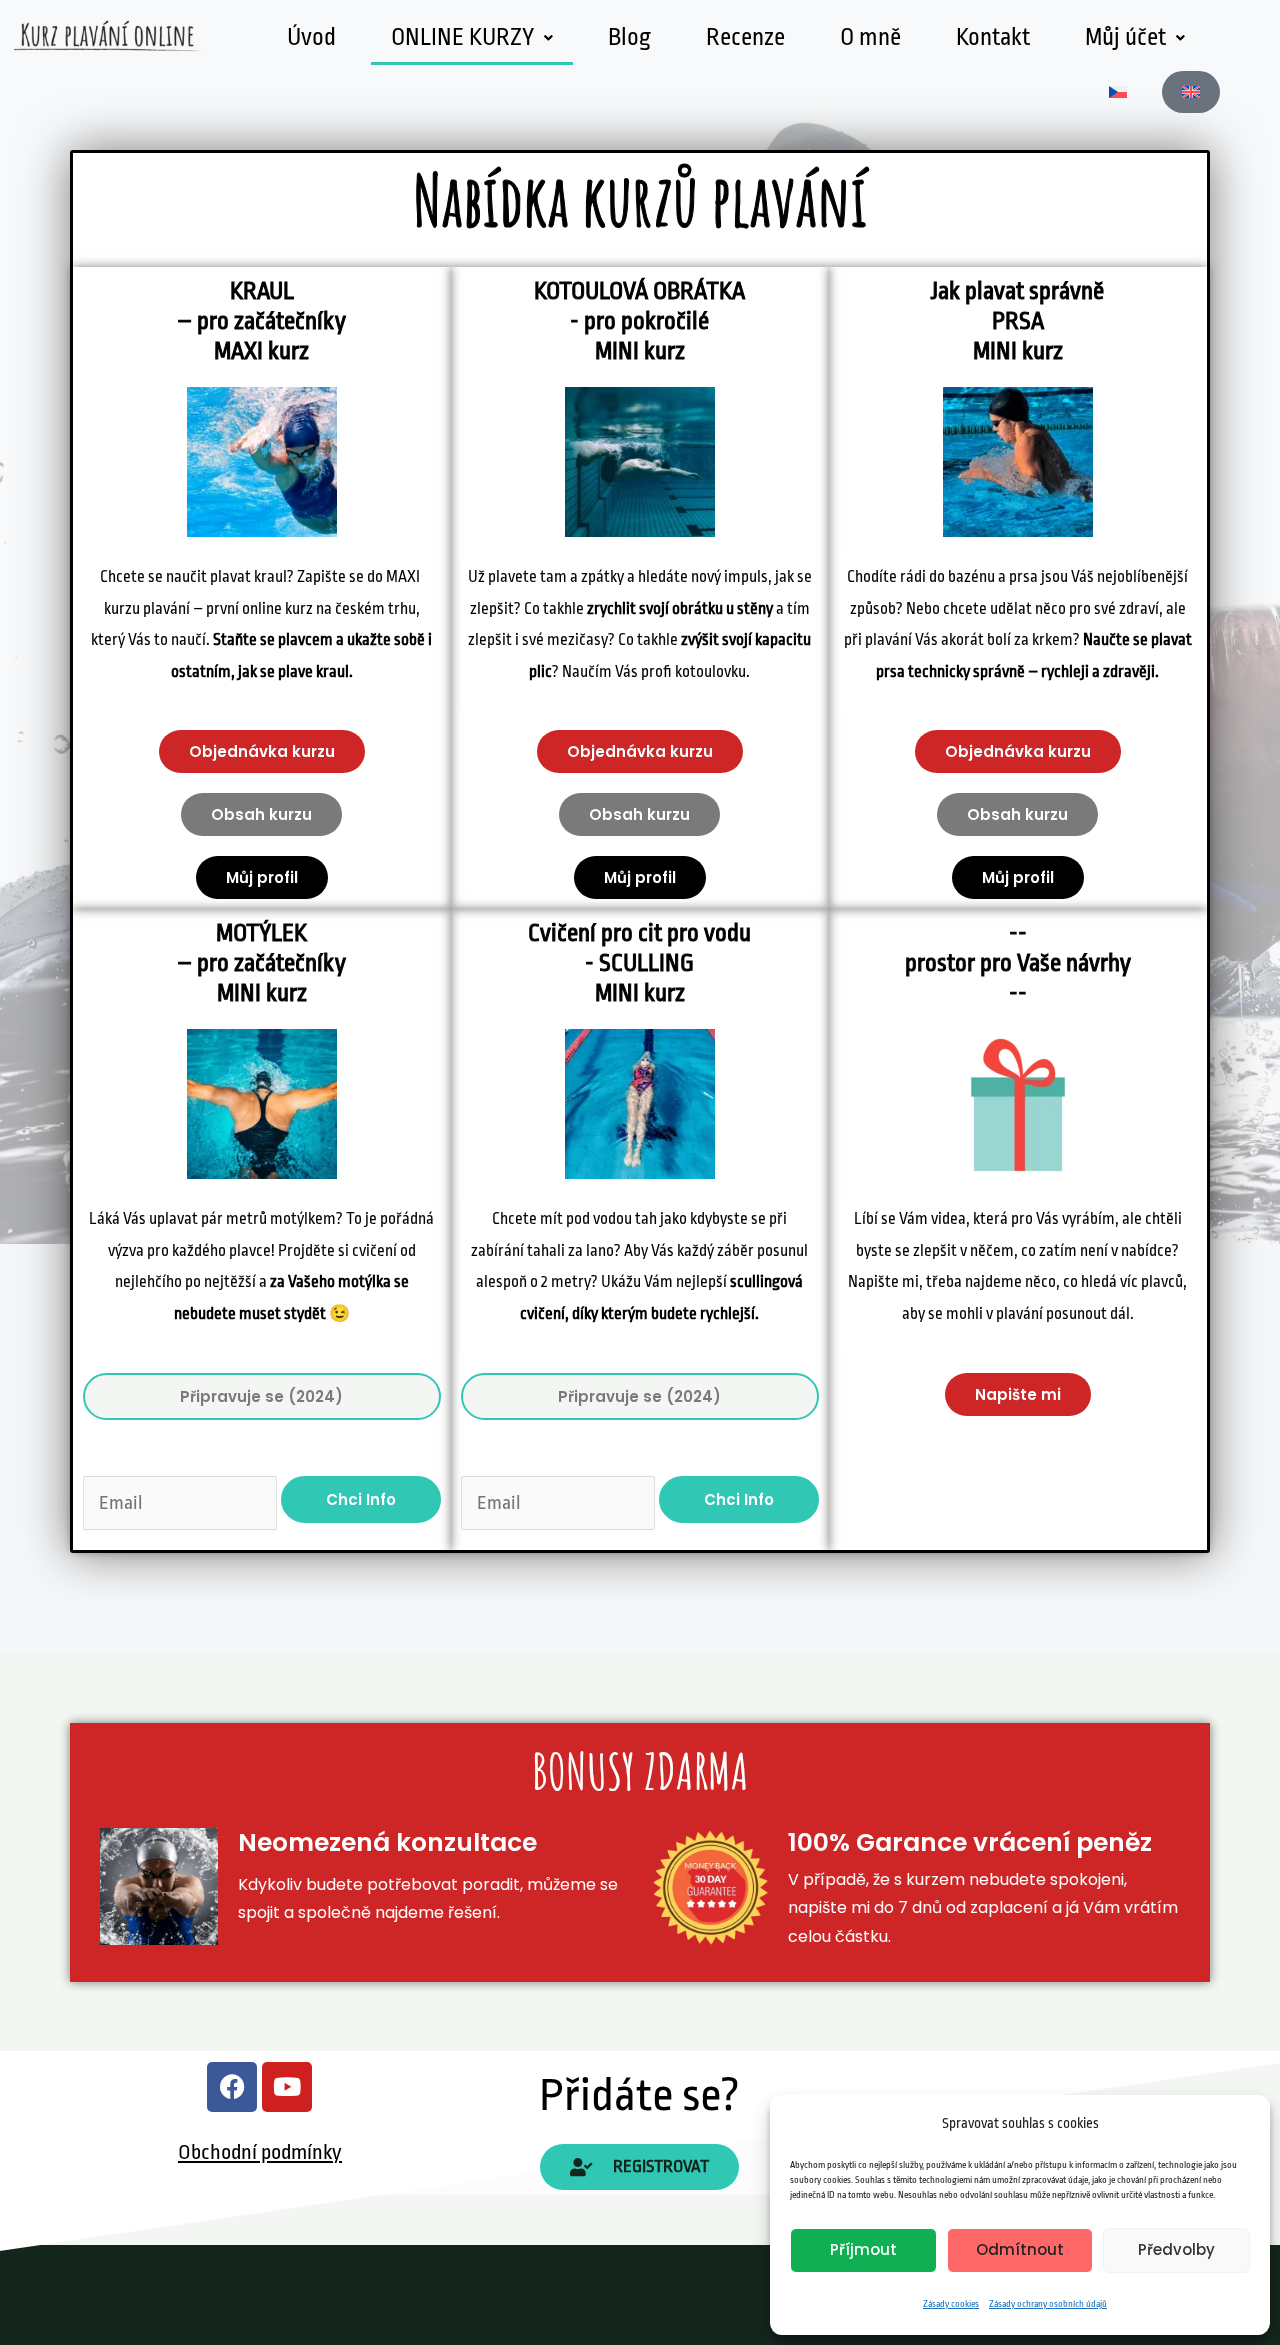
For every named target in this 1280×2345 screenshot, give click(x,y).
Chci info (361, 1499)
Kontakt (993, 37)
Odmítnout (1020, 2249)
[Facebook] (232, 2087)
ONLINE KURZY (462, 37)
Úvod (311, 37)
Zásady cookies (951, 2304)
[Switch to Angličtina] (1191, 92)
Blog (629, 37)
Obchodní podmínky (260, 2152)
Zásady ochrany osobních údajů (1048, 2304)
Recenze (745, 37)
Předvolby (1176, 2249)
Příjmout (863, 2249)
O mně (870, 37)
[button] (472, 37)
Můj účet (1125, 37)
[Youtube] (287, 2087)
